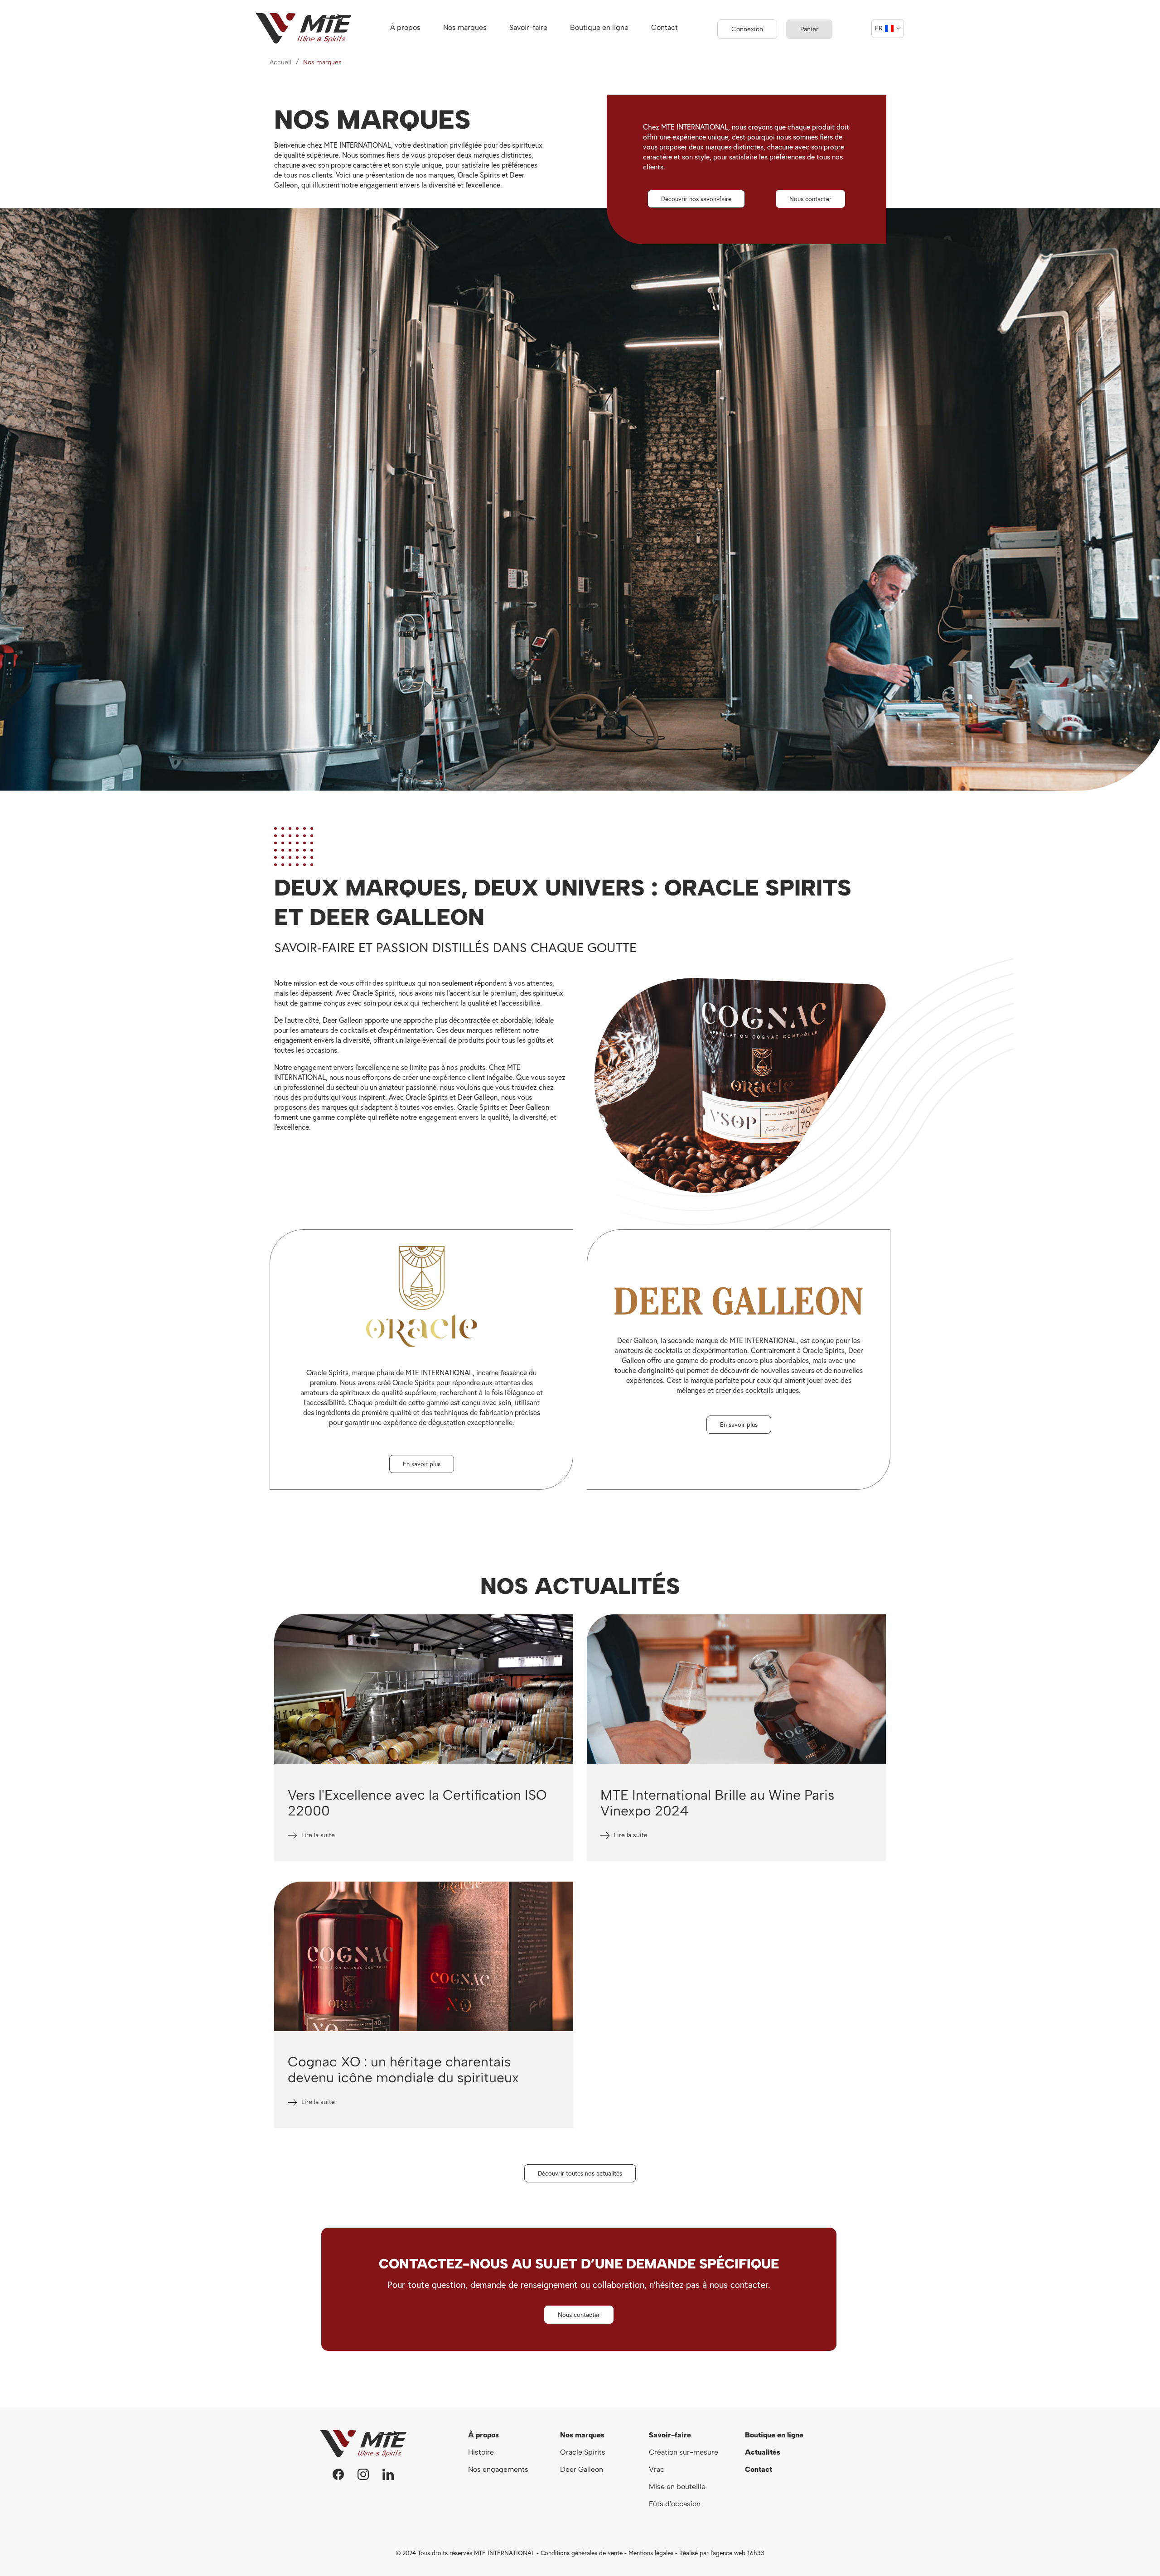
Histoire (481, 2452)
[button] (696, 199)
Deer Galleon (582, 2469)
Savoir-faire (670, 2435)
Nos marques (582, 2435)
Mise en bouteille (677, 2487)
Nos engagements (499, 2469)
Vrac (657, 2469)
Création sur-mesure (684, 2452)
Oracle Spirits (583, 2452)
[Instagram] (363, 2474)
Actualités (763, 2452)
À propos (483, 2435)
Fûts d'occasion (675, 2504)
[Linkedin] (388, 2474)
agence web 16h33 (739, 2553)
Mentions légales (651, 2553)
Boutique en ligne (774, 2435)
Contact (759, 2469)
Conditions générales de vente (582, 2553)
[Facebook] (338, 2474)
